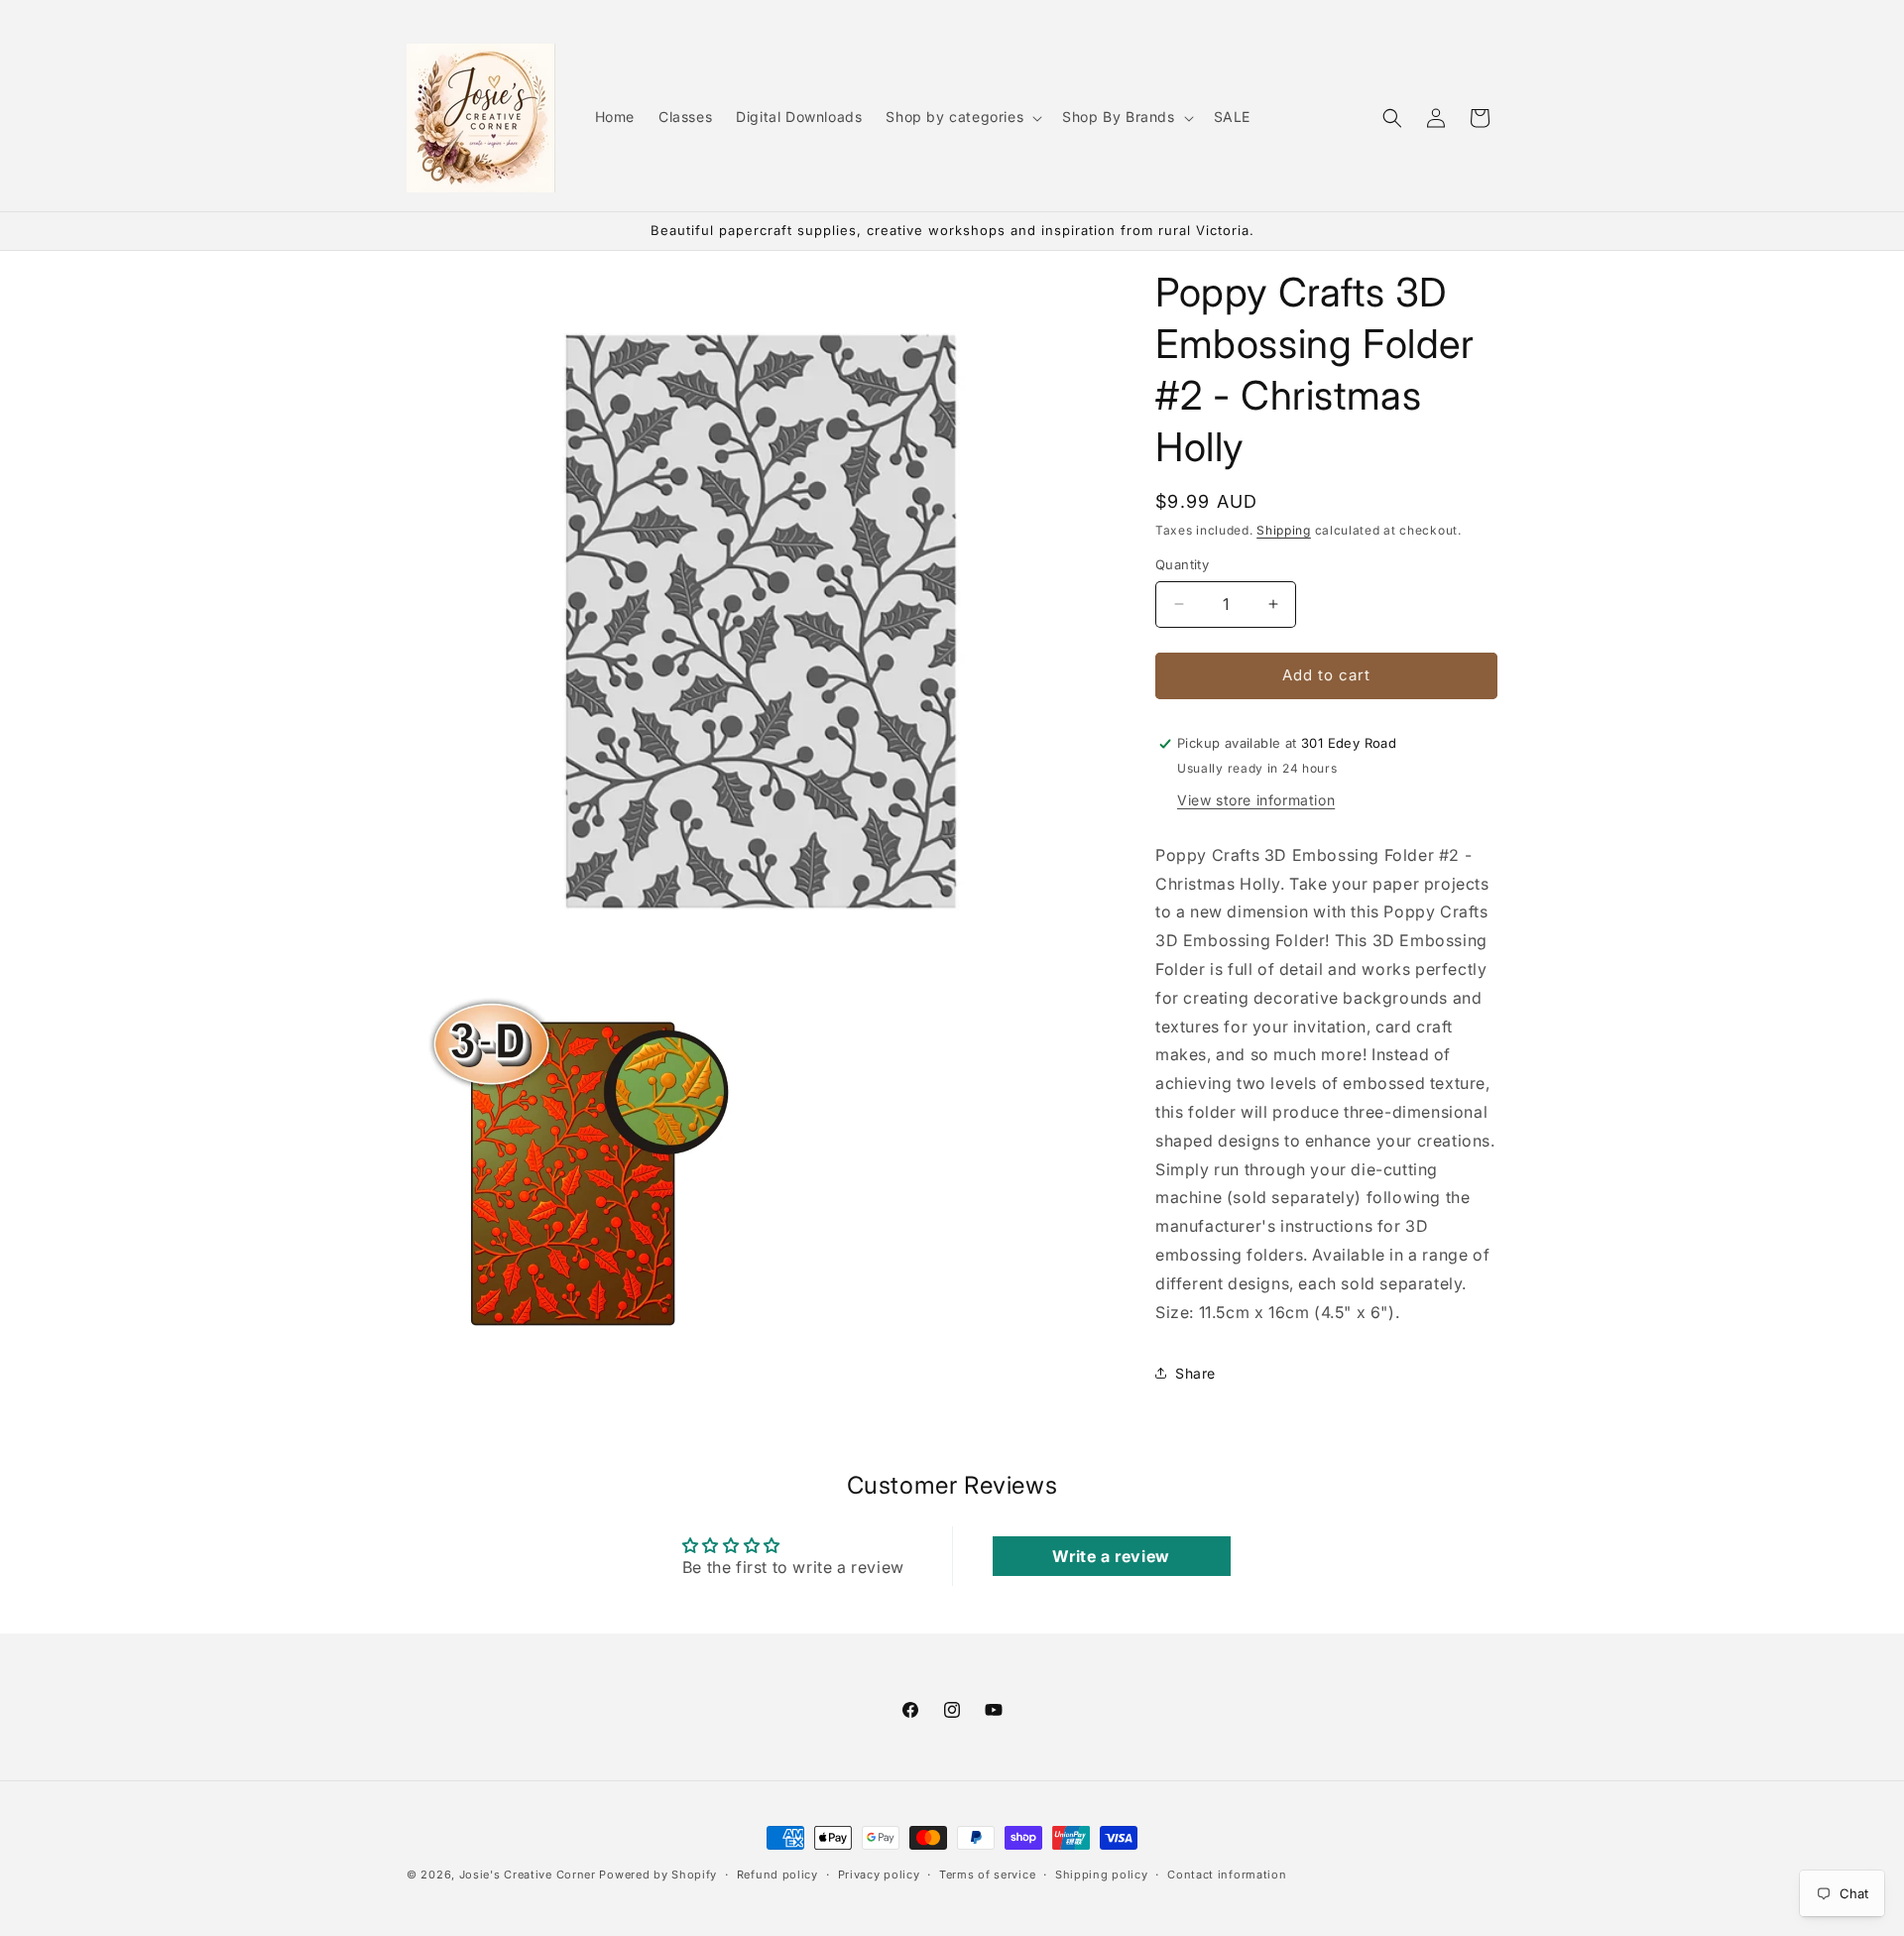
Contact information (1227, 1875)
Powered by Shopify (658, 1875)
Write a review (1111, 1556)
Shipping (1284, 530)
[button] (962, 117)
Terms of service (987, 1875)
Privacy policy (879, 1875)
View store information (1256, 800)
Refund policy (777, 1875)
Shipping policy (1102, 1875)
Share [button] (1195, 1373)
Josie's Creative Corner (528, 1875)
